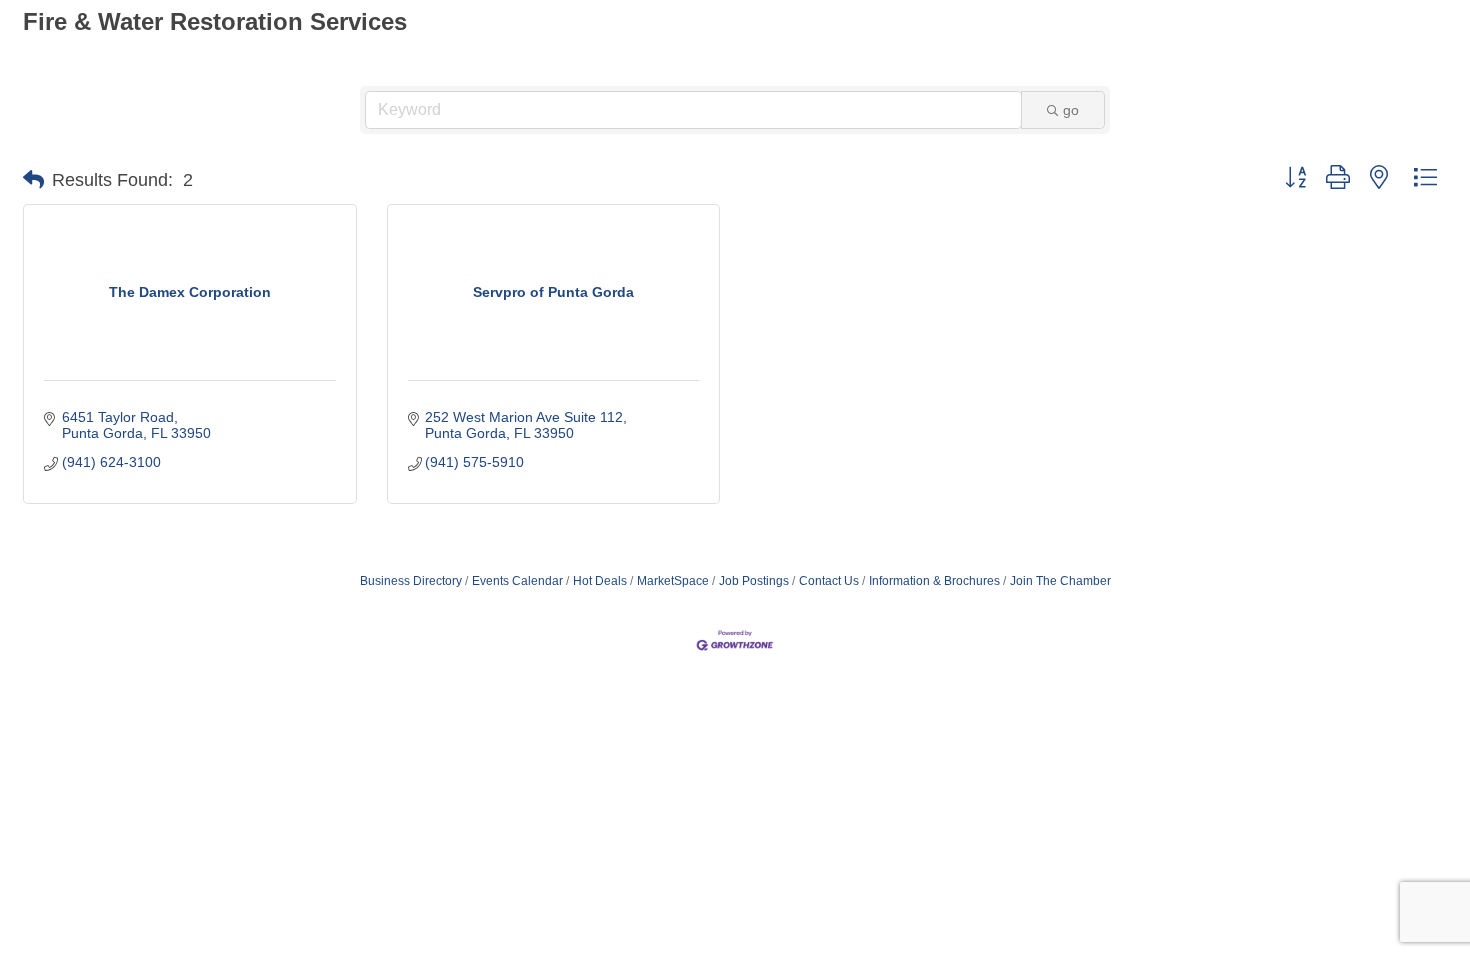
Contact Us (829, 581)
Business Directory (411, 581)
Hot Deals (600, 581)
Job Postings (754, 581)
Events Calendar (517, 581)
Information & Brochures (934, 581)
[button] (33, 180)
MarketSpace (673, 581)
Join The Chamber (1060, 581)
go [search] (1071, 110)
